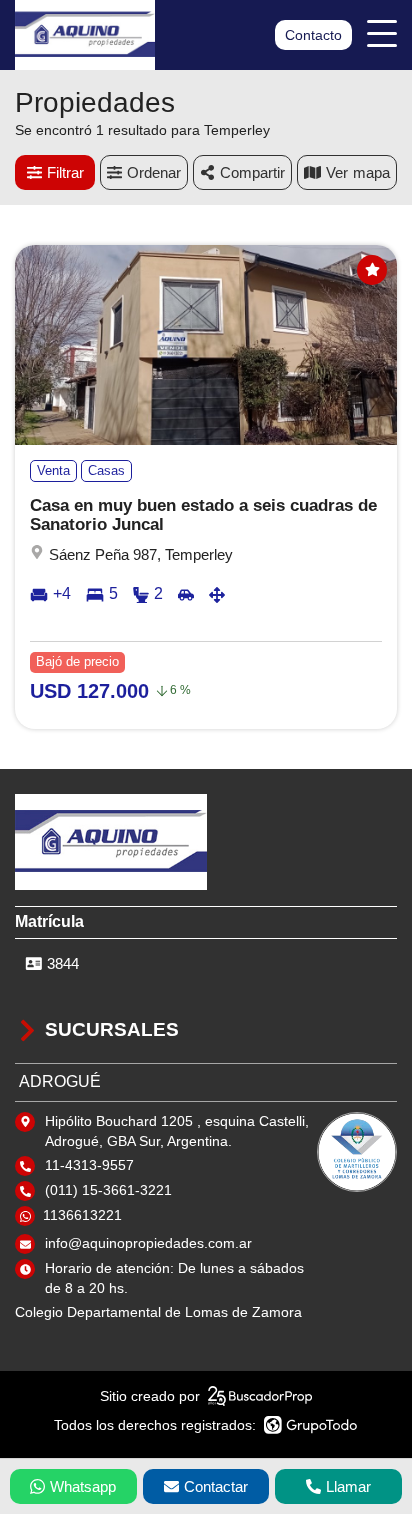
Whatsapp (83, 1486)
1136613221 (82, 1215)
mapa (371, 172)
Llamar (348, 1486)
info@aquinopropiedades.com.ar (148, 1243)
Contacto (313, 35)
